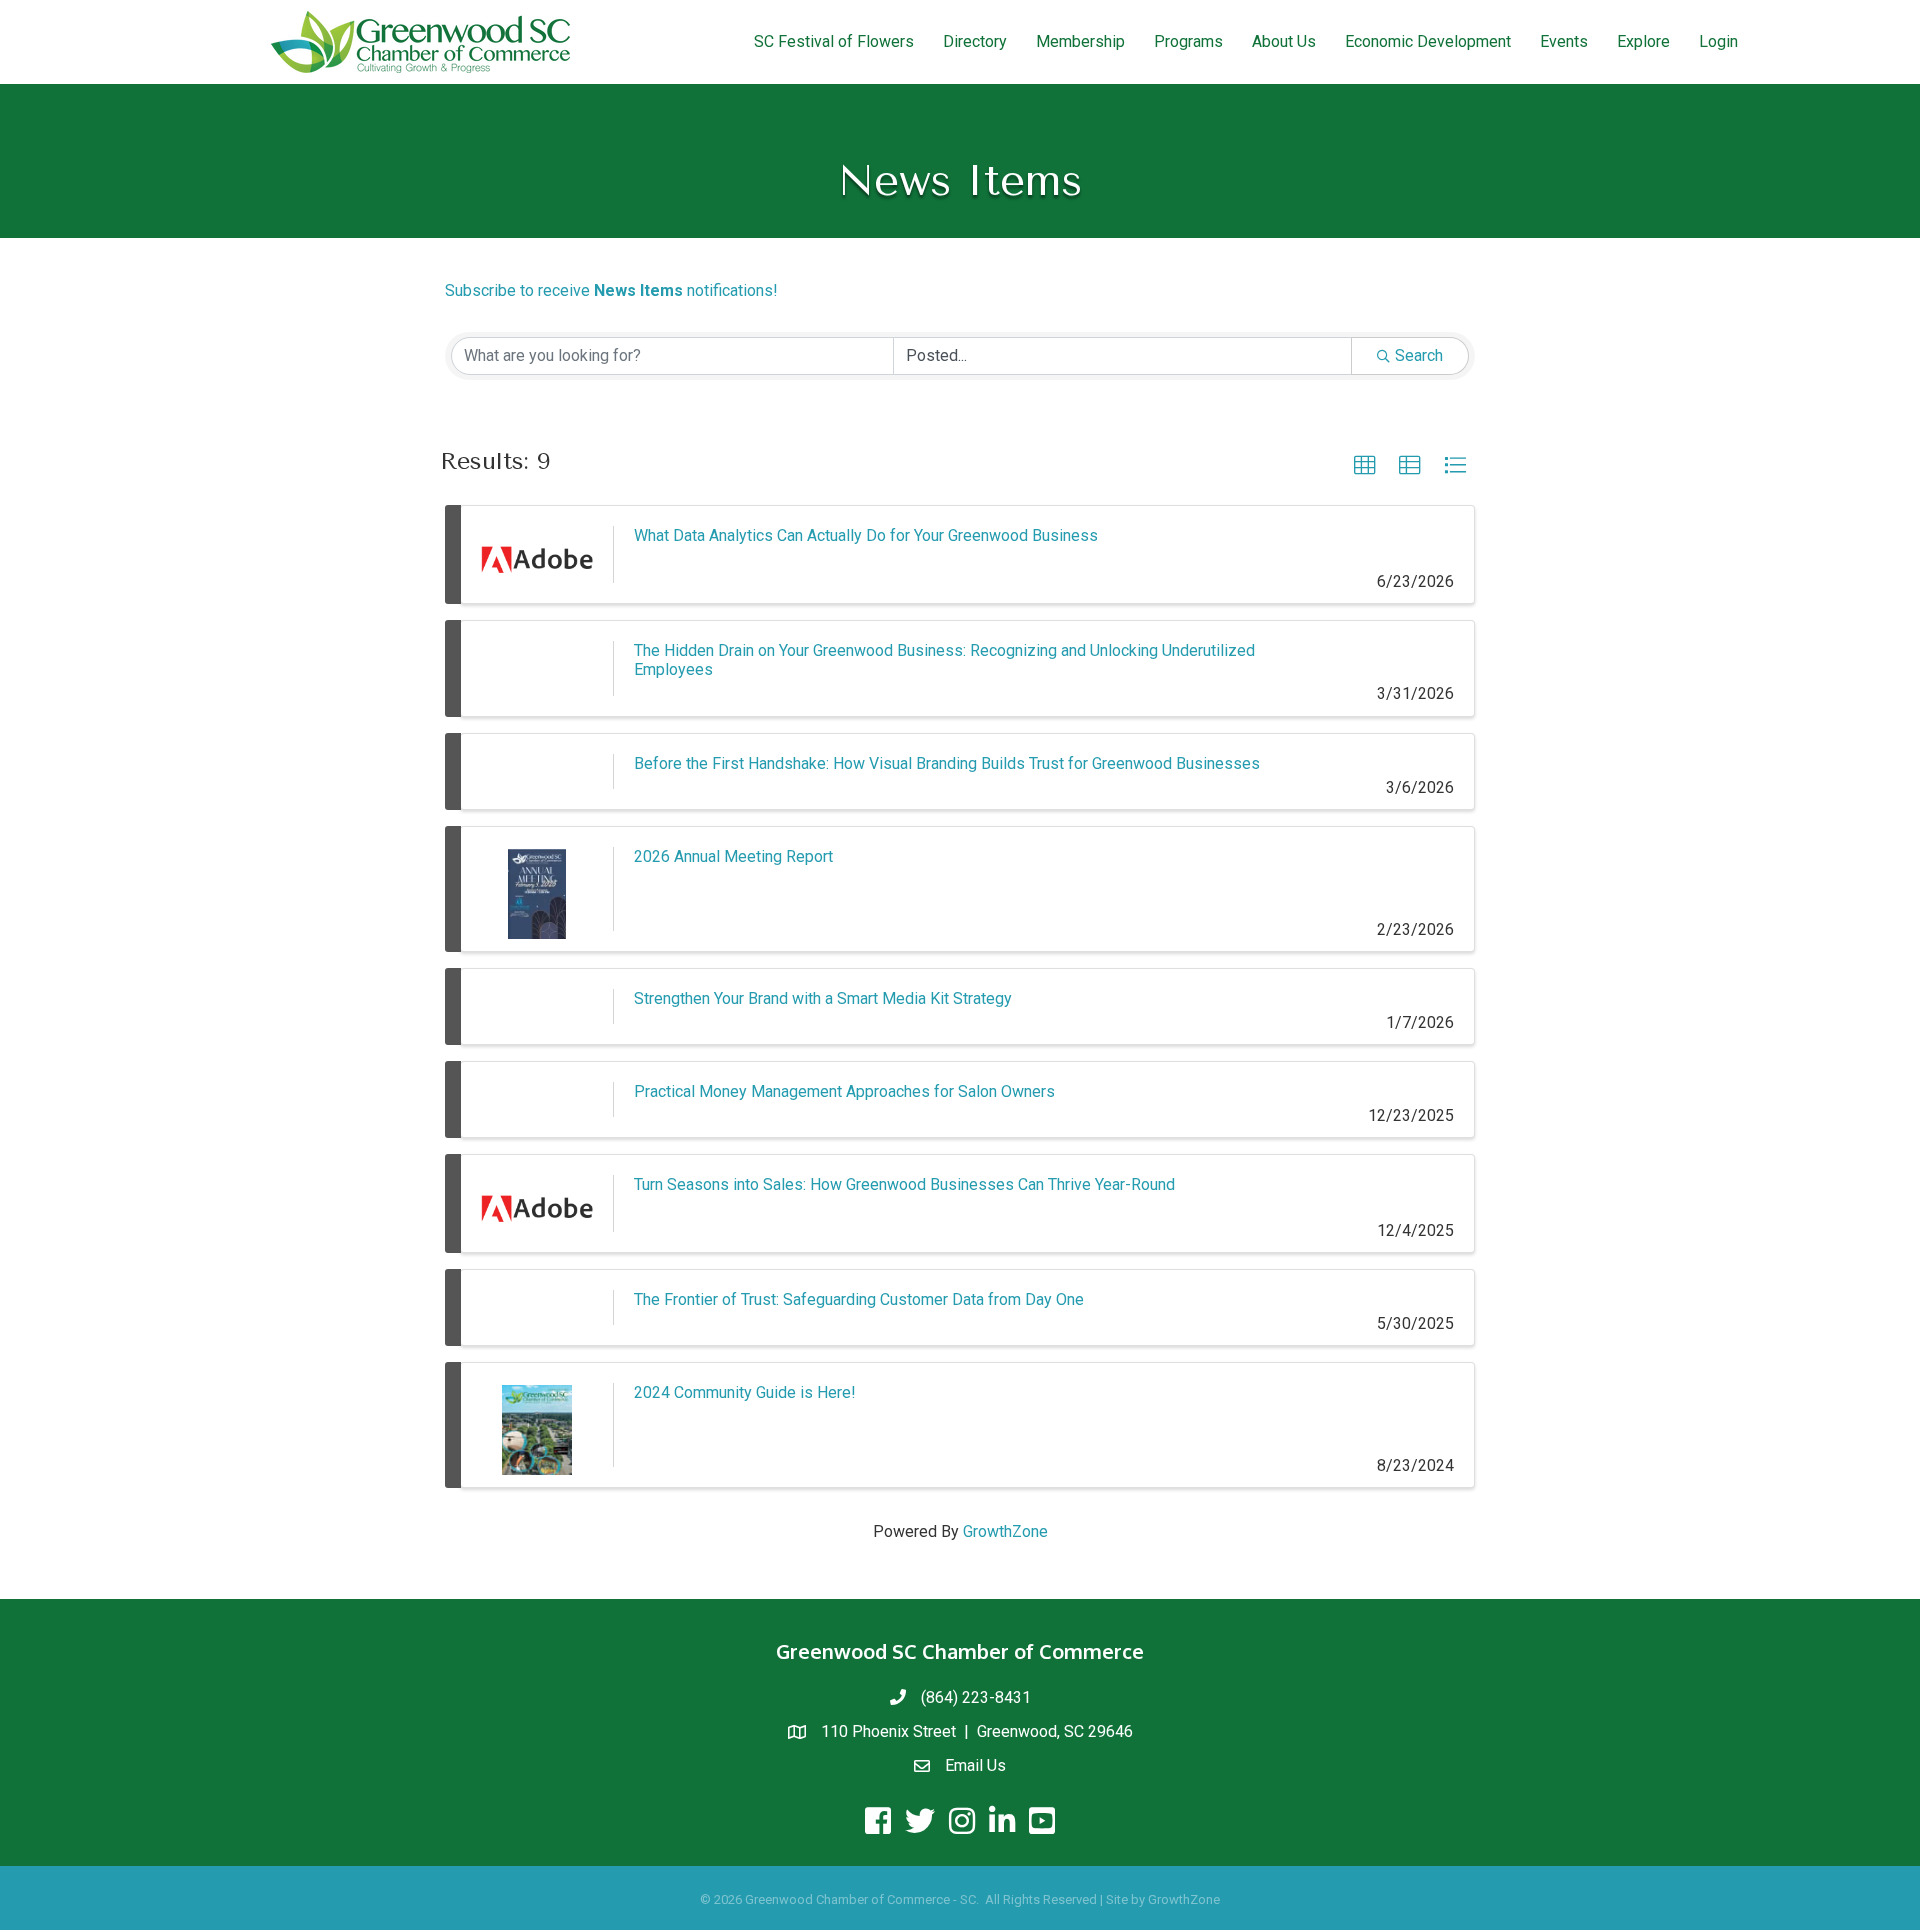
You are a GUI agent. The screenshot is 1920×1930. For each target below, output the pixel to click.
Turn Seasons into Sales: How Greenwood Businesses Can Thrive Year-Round (904, 1184)
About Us (1284, 41)
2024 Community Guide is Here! (745, 1392)
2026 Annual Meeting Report (733, 856)
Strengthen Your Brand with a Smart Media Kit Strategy (823, 998)
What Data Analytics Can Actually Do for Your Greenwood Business (866, 535)
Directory (975, 41)
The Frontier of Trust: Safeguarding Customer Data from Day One (859, 1299)
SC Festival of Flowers (834, 41)
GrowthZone (1005, 1531)
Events (1564, 41)
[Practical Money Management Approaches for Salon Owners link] (537, 1099)
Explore (1643, 41)
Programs (1188, 41)
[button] (1365, 466)
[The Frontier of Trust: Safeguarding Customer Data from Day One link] (537, 1307)
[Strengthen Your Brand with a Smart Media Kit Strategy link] (537, 1006)
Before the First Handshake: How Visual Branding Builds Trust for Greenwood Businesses (947, 763)
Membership (1080, 41)
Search (1419, 355)
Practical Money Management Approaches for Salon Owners (844, 1091)
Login (1718, 41)
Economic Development (1428, 41)
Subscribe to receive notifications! (611, 290)
